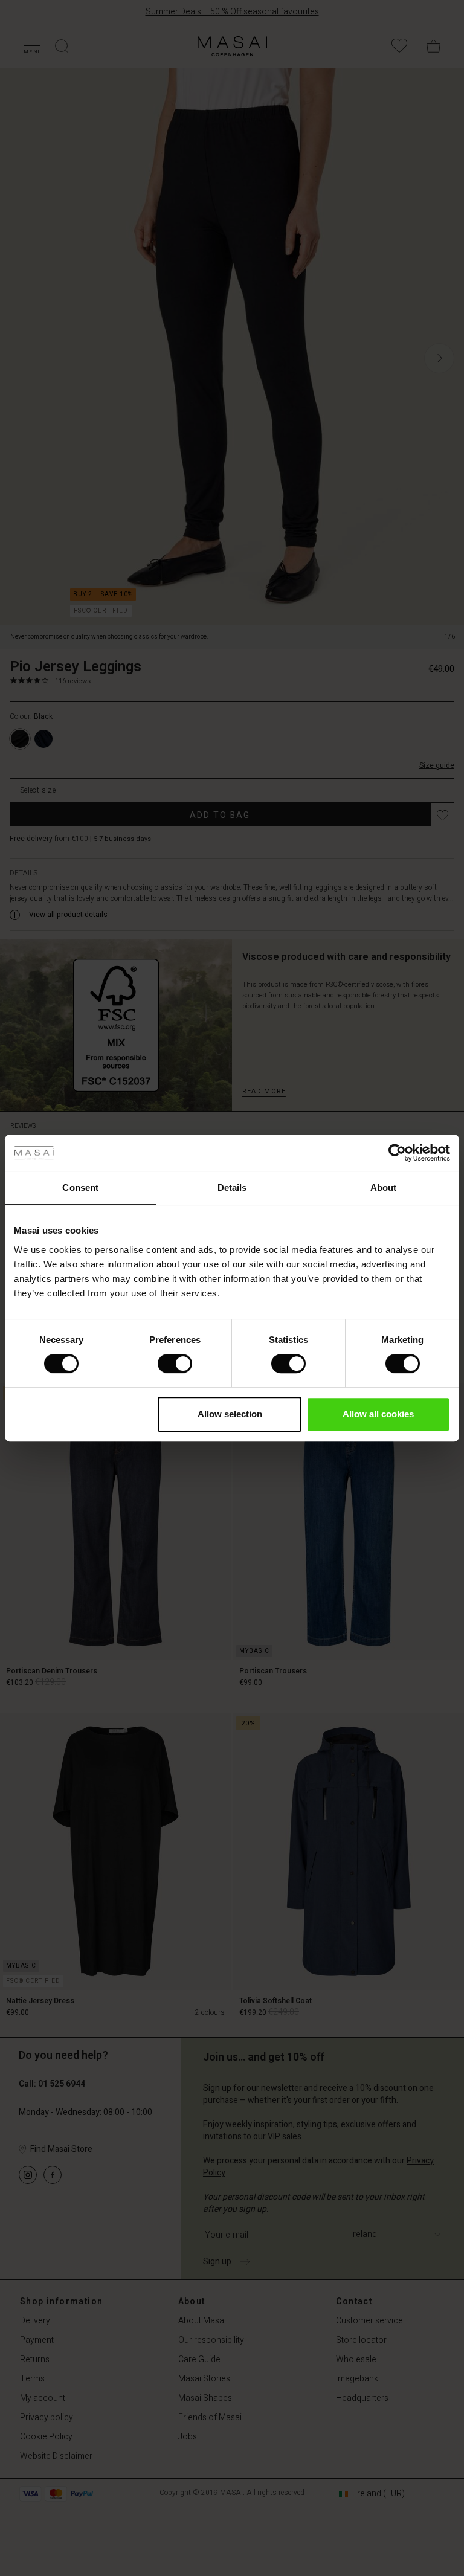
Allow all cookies (378, 1414)
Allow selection (230, 1414)
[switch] (175, 1364)
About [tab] (384, 1187)
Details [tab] (232, 1187)
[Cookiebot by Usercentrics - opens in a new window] (397, 1153)
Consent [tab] (80, 1187)
